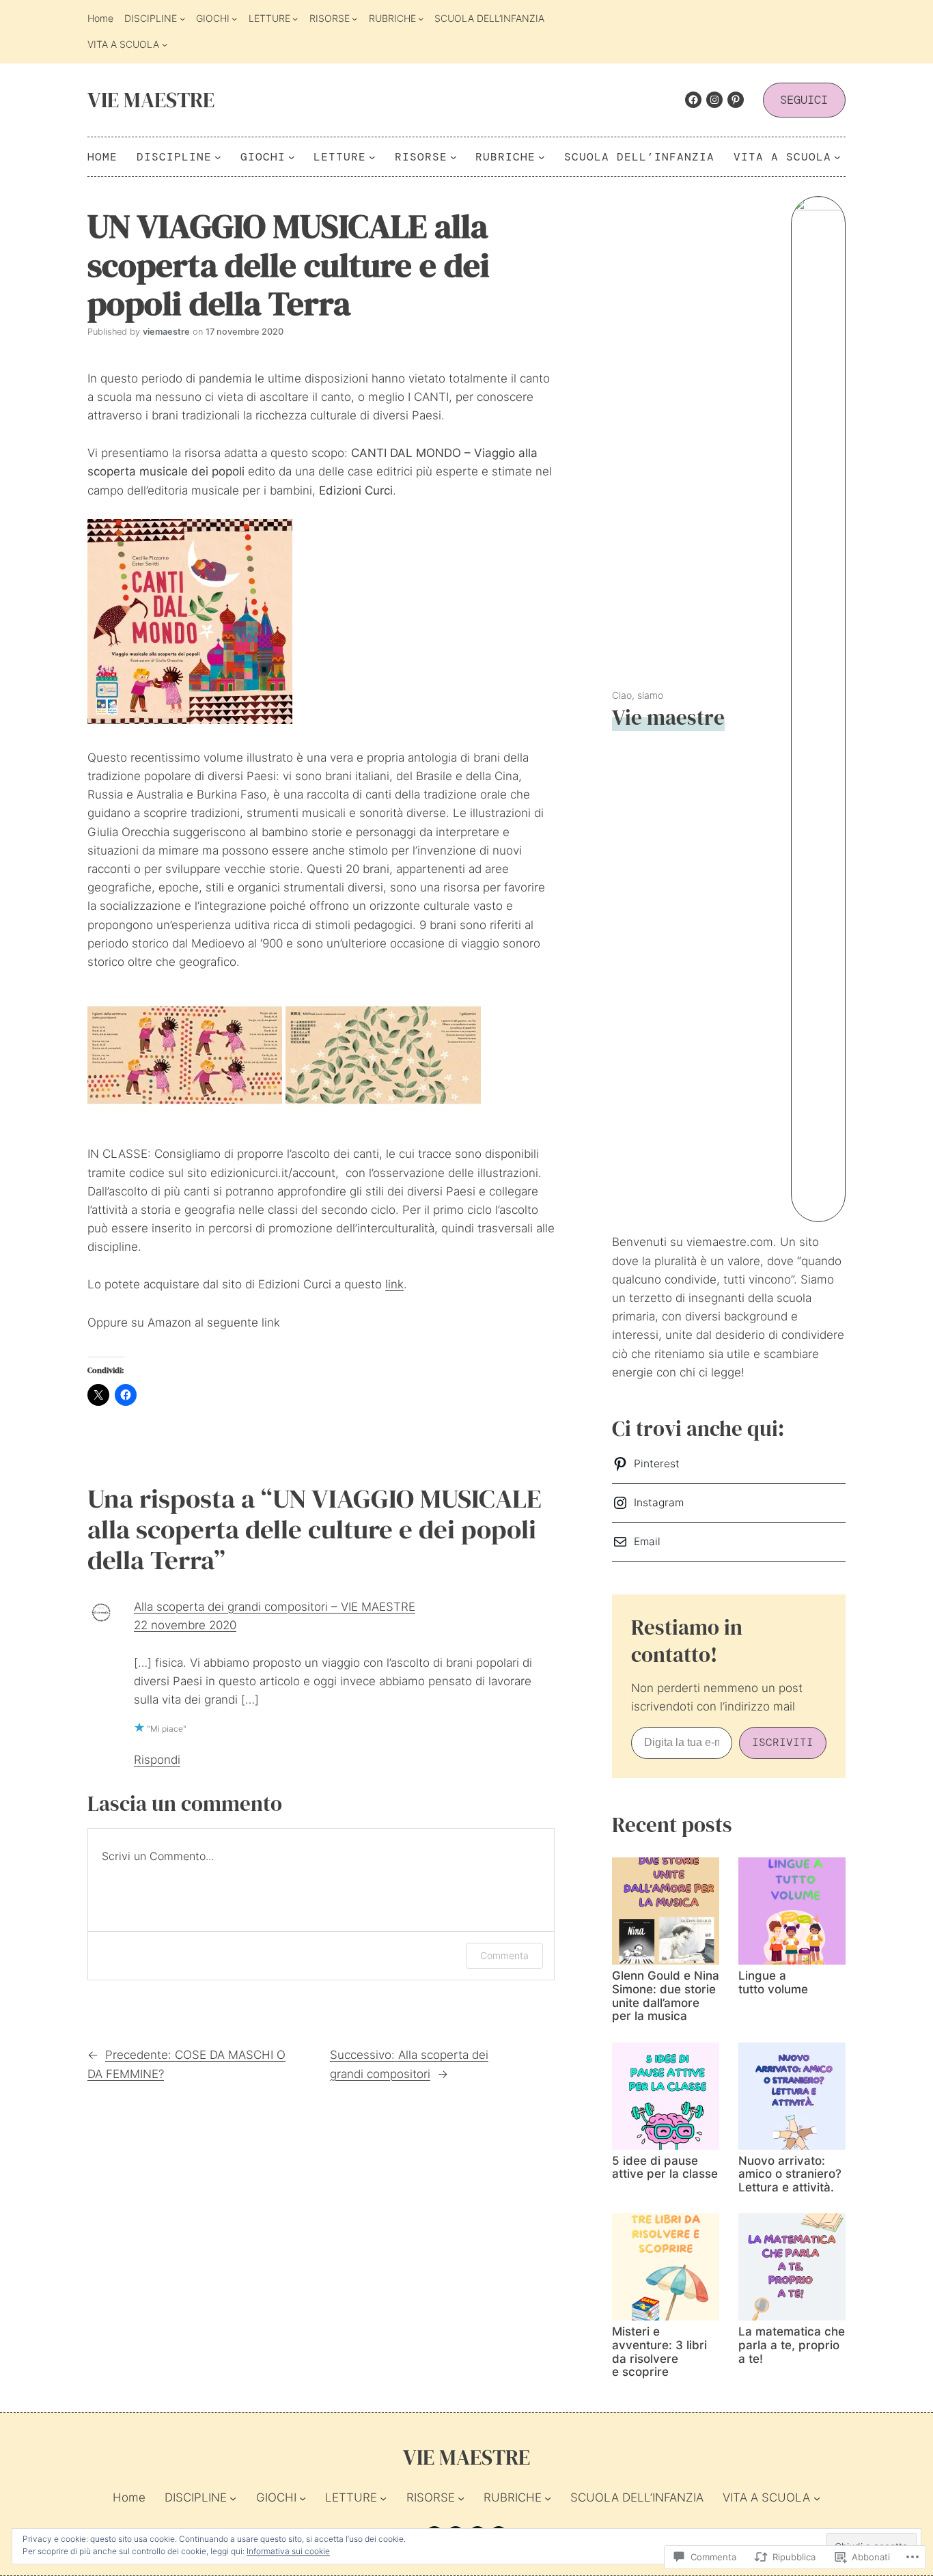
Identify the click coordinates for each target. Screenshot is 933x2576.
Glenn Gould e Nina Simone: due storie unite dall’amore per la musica (666, 1996)
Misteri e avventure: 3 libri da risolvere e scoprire (659, 2352)
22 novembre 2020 (185, 1625)
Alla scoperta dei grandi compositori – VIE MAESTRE (275, 1607)
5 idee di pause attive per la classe (665, 2168)
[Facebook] (693, 100)
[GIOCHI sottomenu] (234, 18)
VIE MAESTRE (151, 100)
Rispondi (157, 1760)
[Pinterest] (736, 100)
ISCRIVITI (783, 1742)
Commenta (504, 1955)
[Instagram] (714, 100)
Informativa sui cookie (288, 2551)
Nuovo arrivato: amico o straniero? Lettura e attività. (790, 2174)
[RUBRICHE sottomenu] (421, 18)
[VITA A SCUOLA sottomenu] (165, 44)
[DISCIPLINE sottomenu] (182, 18)
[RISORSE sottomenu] (354, 18)
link (394, 1284)
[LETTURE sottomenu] (295, 18)
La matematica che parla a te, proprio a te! (792, 2345)
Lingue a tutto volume (773, 1983)
